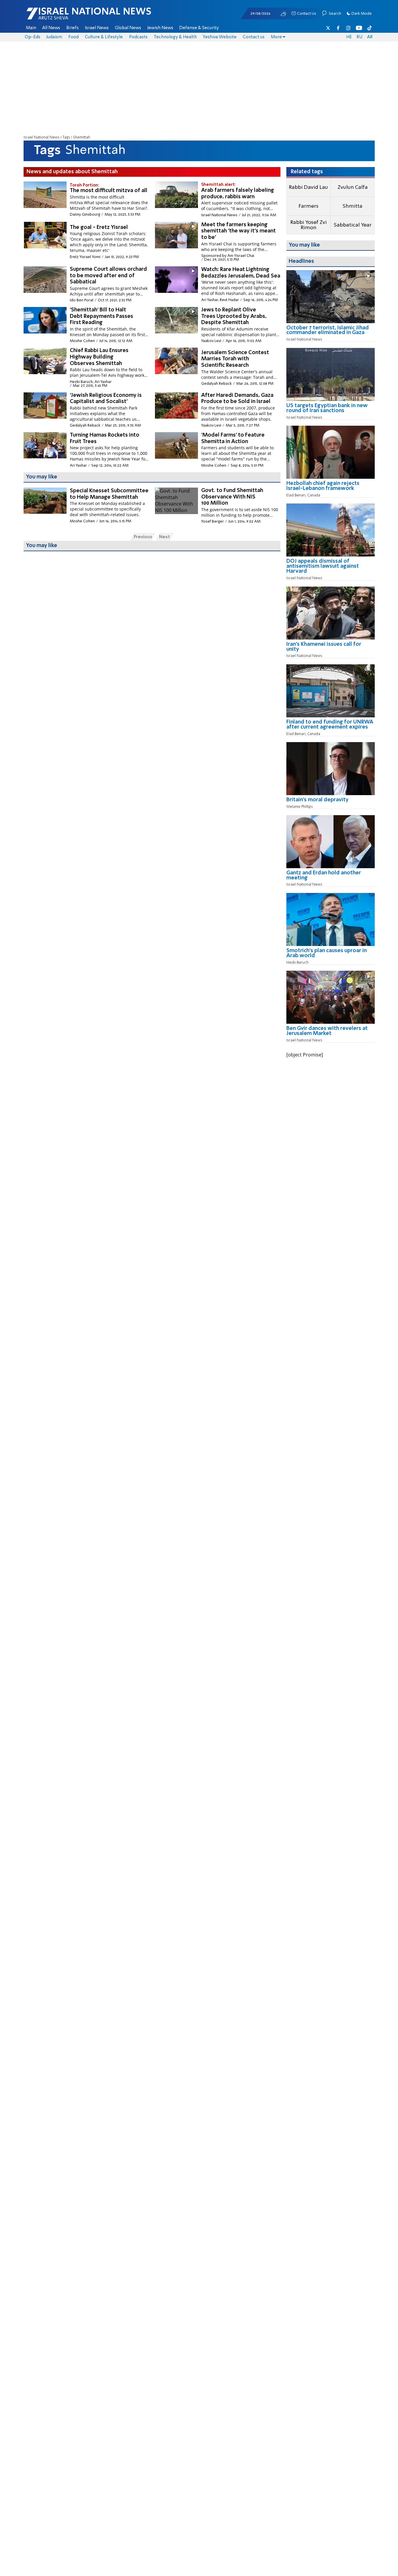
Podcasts (138, 37)
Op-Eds (33, 37)
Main (31, 28)
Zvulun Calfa (353, 187)
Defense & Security (199, 28)
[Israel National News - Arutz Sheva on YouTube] (359, 28)
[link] (331, 332)
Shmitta (352, 206)
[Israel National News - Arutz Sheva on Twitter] (328, 28)
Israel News (97, 28)
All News (51, 28)
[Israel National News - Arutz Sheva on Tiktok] (369, 28)
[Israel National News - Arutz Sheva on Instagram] (349, 28)
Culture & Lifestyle (104, 37)
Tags (66, 137)
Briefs (72, 28)
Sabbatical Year (353, 225)
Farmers (308, 206)
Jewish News (160, 28)
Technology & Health (175, 37)
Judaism (54, 37)
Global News (128, 28)
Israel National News (42, 137)
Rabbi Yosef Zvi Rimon (308, 225)
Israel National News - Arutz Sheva (73, 16)
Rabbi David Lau (308, 187)
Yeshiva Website (220, 37)
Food (74, 37)
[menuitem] (31, 28)
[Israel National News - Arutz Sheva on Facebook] (338, 28)
